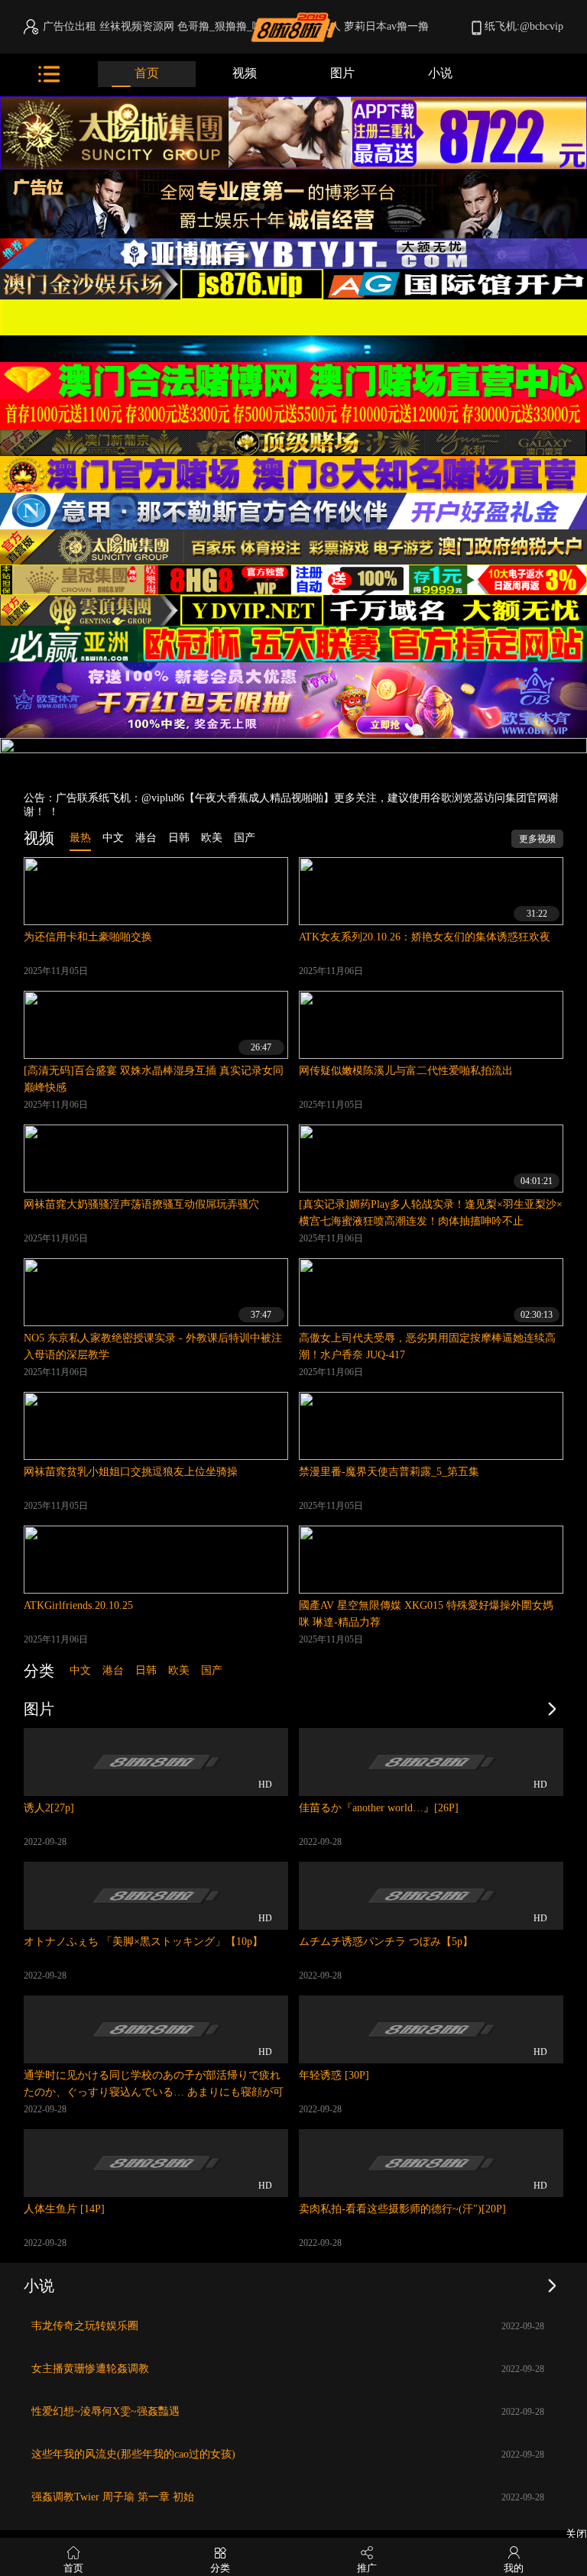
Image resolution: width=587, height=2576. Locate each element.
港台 (113, 1670)
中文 (80, 1670)
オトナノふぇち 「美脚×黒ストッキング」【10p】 (143, 1942)
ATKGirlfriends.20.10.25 (78, 1605)
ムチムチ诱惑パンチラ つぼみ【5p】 (386, 1942)
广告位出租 (70, 26)
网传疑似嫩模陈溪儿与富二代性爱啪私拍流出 (406, 1071)
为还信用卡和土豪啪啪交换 (88, 937)
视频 (245, 73)
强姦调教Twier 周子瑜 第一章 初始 (113, 2497)
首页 (147, 73)
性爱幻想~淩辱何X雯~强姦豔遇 (105, 2411)
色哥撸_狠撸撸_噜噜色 (231, 26)
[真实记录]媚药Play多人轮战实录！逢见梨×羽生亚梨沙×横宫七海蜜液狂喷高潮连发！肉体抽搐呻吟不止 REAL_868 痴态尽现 (431, 1221)
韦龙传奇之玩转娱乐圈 (85, 2326)
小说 (440, 73)
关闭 (576, 2534)
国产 (212, 1670)
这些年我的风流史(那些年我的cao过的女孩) (133, 2454)
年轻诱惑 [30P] (334, 2075)
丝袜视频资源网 (137, 26)
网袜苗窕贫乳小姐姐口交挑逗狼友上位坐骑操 (131, 1472)
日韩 (146, 1670)
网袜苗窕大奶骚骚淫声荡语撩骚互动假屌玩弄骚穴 (141, 1204)
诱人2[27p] (49, 1808)
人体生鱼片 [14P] (64, 2209)
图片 (342, 73)
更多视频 (537, 839)
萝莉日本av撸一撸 (386, 26)
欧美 (179, 1670)
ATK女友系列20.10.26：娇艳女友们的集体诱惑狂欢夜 (425, 937)
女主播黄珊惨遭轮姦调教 (90, 2369)
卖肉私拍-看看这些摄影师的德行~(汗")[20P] (402, 2209)
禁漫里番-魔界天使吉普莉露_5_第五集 (389, 1472)
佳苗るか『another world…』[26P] (379, 1808)
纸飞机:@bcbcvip (524, 26)
